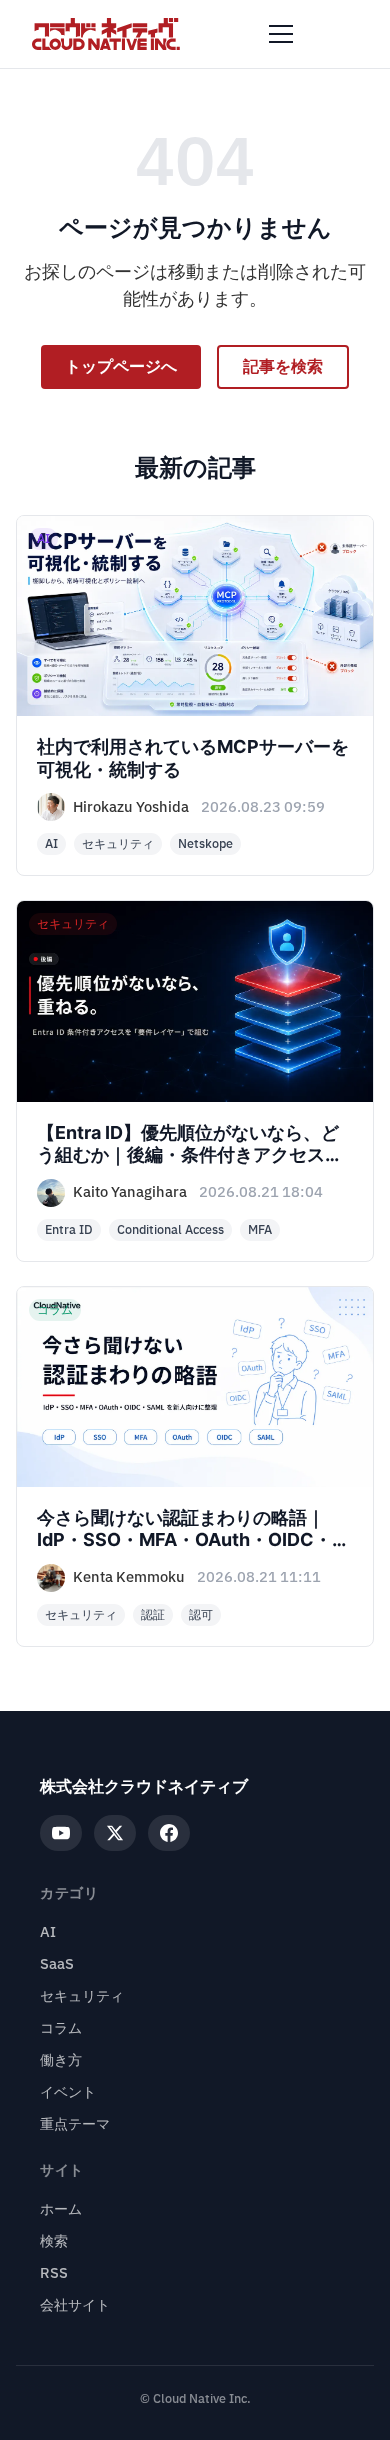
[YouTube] (61, 1833)
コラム (61, 2028)
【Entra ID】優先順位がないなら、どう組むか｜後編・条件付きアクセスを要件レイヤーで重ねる (190, 1155)
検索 (54, 2241)
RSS (54, 2273)
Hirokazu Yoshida (131, 807)
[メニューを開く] (281, 34)
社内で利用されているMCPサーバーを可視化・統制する (193, 758)
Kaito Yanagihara (130, 1192)
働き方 (61, 2060)
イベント (68, 2092)
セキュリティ (82, 1996)
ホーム (61, 2209)
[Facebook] (169, 1833)
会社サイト (75, 2305)
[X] (115, 1833)
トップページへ (121, 367)
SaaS (57, 1964)
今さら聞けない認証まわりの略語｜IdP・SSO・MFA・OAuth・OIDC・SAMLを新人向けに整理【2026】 (184, 1540)
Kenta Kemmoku (129, 1577)
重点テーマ (75, 2124)
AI (48, 1932)
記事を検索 (283, 367)
